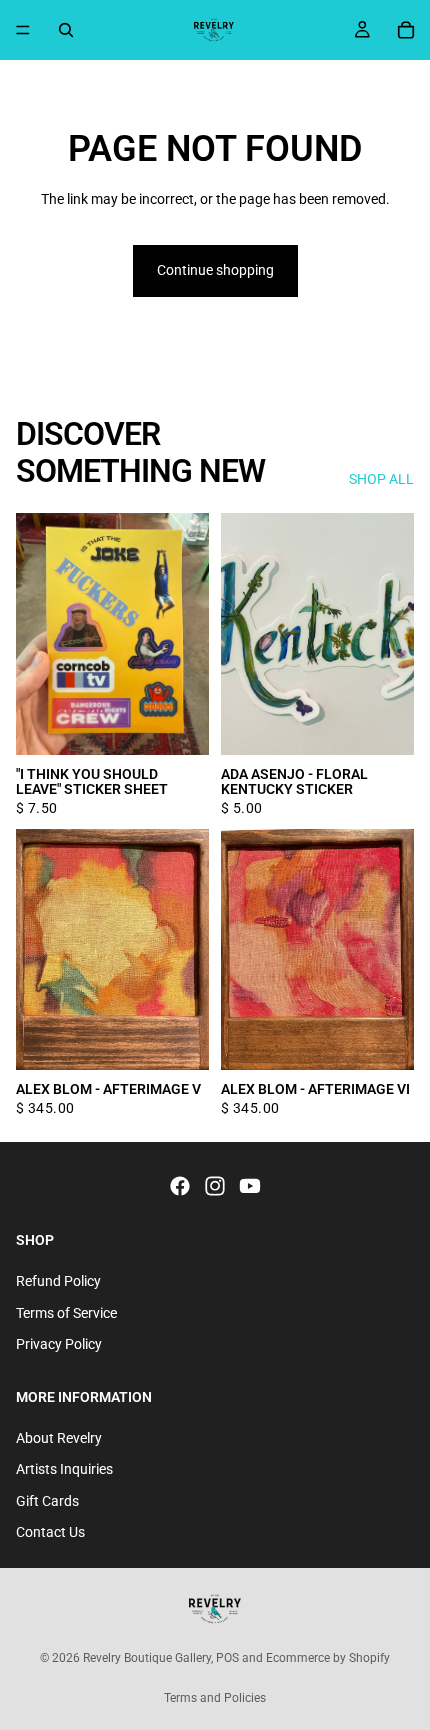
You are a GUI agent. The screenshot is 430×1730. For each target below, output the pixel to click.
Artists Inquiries (64, 1469)
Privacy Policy (59, 1345)
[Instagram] (215, 1187)
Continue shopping (215, 270)
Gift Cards (47, 1501)
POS (227, 1658)
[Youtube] (250, 1187)
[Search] (66, 30)
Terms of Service (66, 1313)
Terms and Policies (215, 1698)
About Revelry (59, 1438)
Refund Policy (58, 1281)
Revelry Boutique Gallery (147, 1658)
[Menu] (23, 30)
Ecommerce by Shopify (328, 1658)
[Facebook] (180, 1187)
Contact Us (50, 1533)
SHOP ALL (381, 479)
